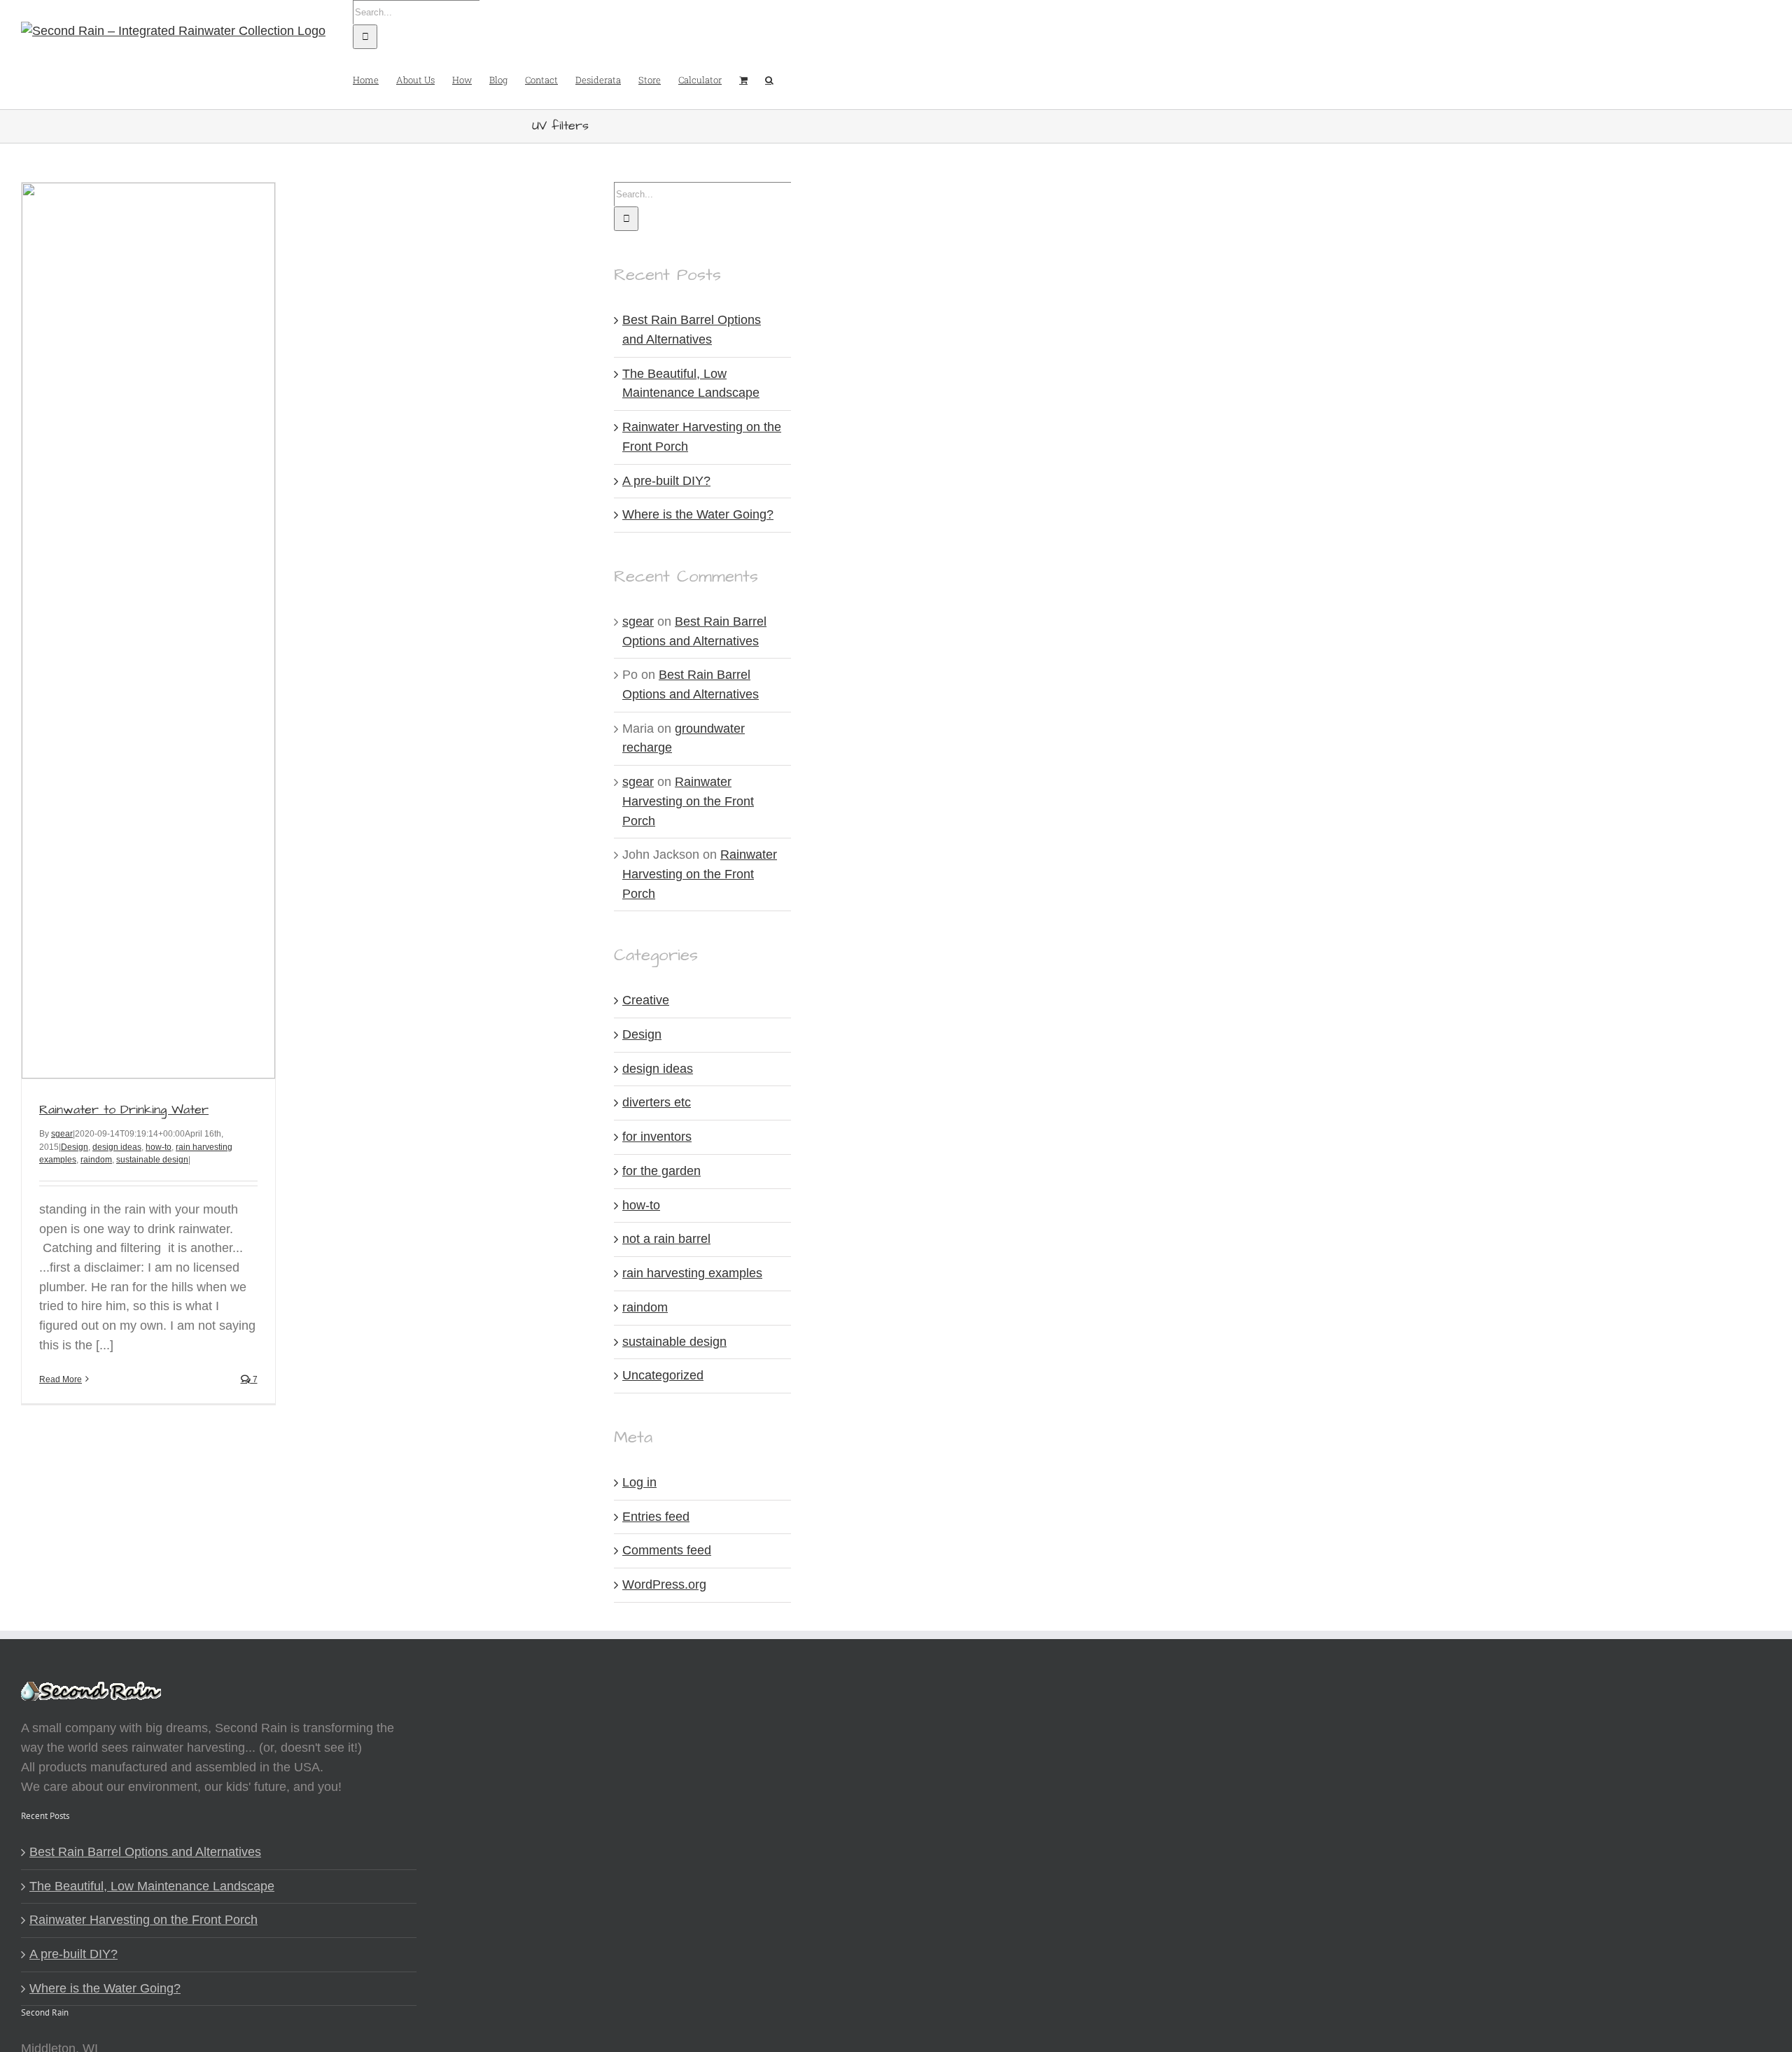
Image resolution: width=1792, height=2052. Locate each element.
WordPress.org (664, 1584)
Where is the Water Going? (698, 514)
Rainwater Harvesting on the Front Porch (688, 801)
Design (75, 1147)
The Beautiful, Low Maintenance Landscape (152, 1886)
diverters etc (657, 1102)
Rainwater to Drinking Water (124, 1110)
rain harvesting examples (692, 1273)
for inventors (657, 1137)
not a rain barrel (666, 1239)
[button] (769, 79)
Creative (646, 1000)
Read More (61, 1379)
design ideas (117, 1147)
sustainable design (152, 1160)
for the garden (661, 1171)
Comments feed (667, 1550)
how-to (159, 1147)
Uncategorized (663, 1375)
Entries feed (656, 1517)
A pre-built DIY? (666, 481)
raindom (96, 1160)
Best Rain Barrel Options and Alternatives (145, 1852)
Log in (639, 1482)
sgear (62, 1134)
